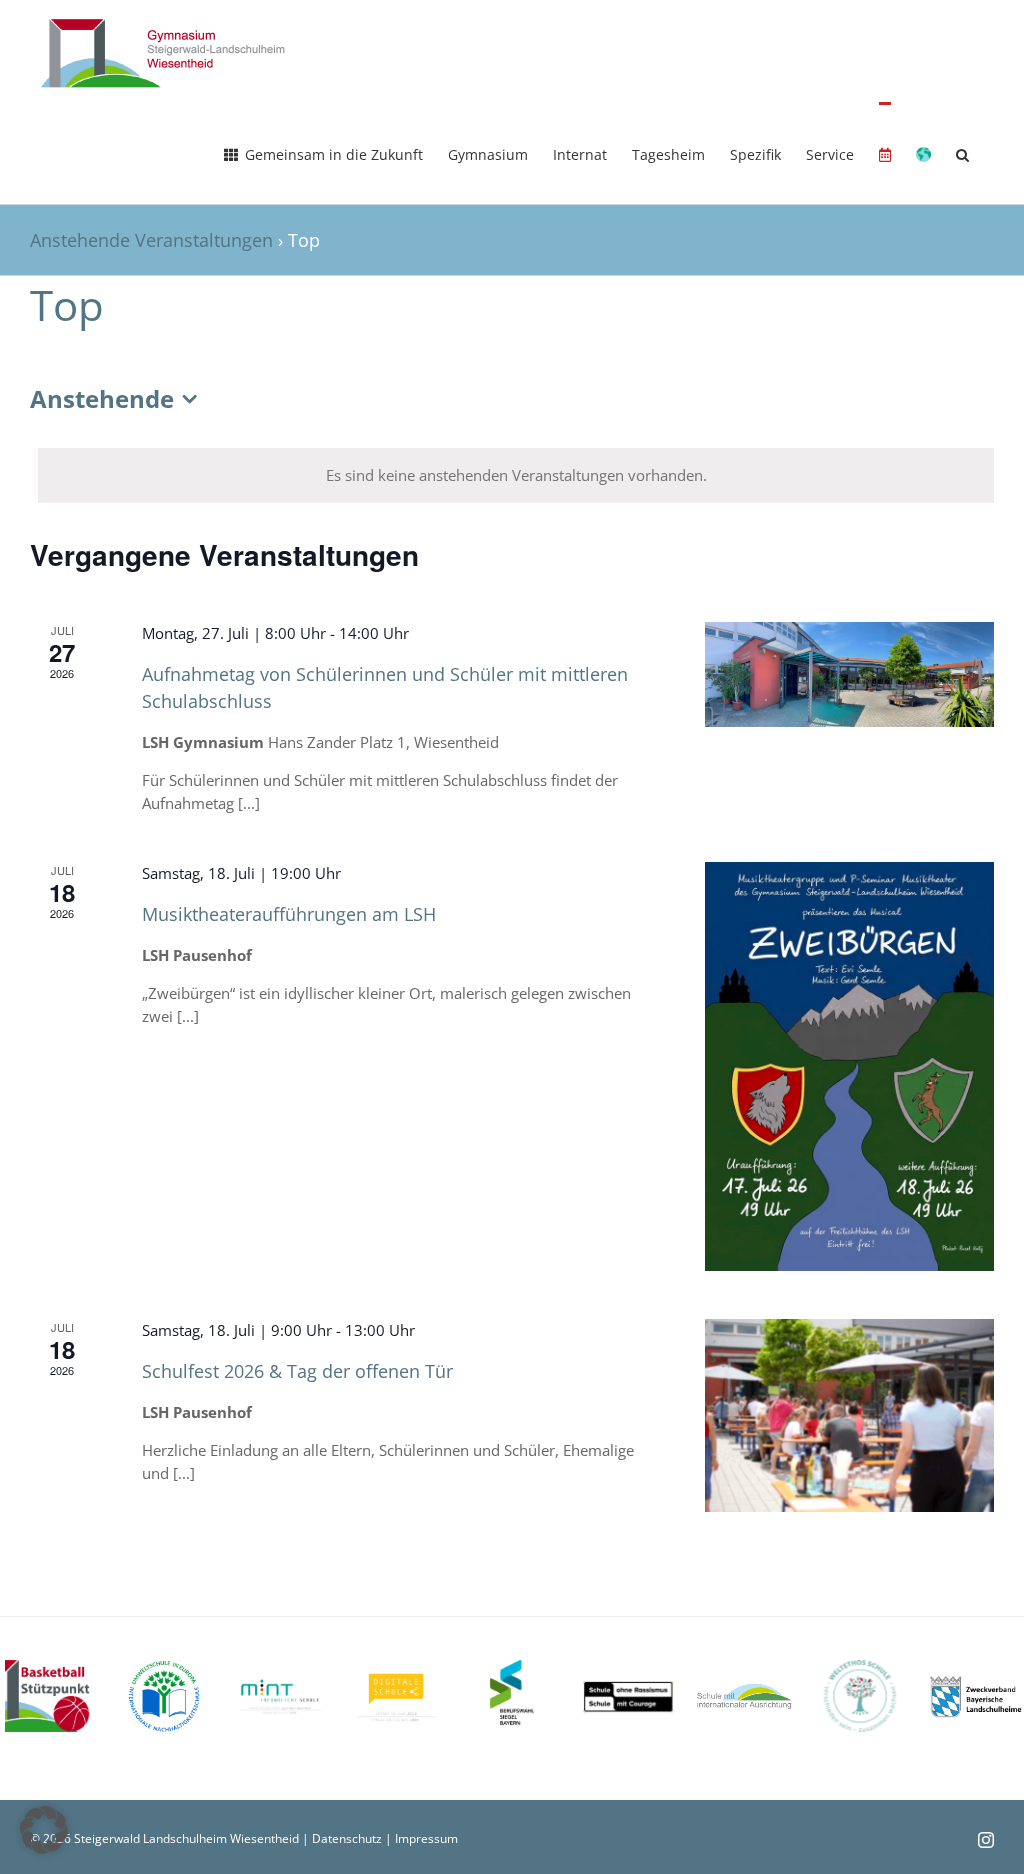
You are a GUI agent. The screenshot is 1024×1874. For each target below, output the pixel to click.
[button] (962, 153)
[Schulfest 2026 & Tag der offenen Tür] (849, 1415)
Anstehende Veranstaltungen (151, 240)
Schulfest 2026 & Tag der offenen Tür (297, 1371)
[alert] (516, 475)
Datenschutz (347, 1838)
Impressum (426, 1838)
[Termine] (885, 153)
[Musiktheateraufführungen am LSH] (849, 1066)
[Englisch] (923, 153)
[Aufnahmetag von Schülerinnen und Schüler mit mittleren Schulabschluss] (849, 674)
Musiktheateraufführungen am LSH (289, 914)
